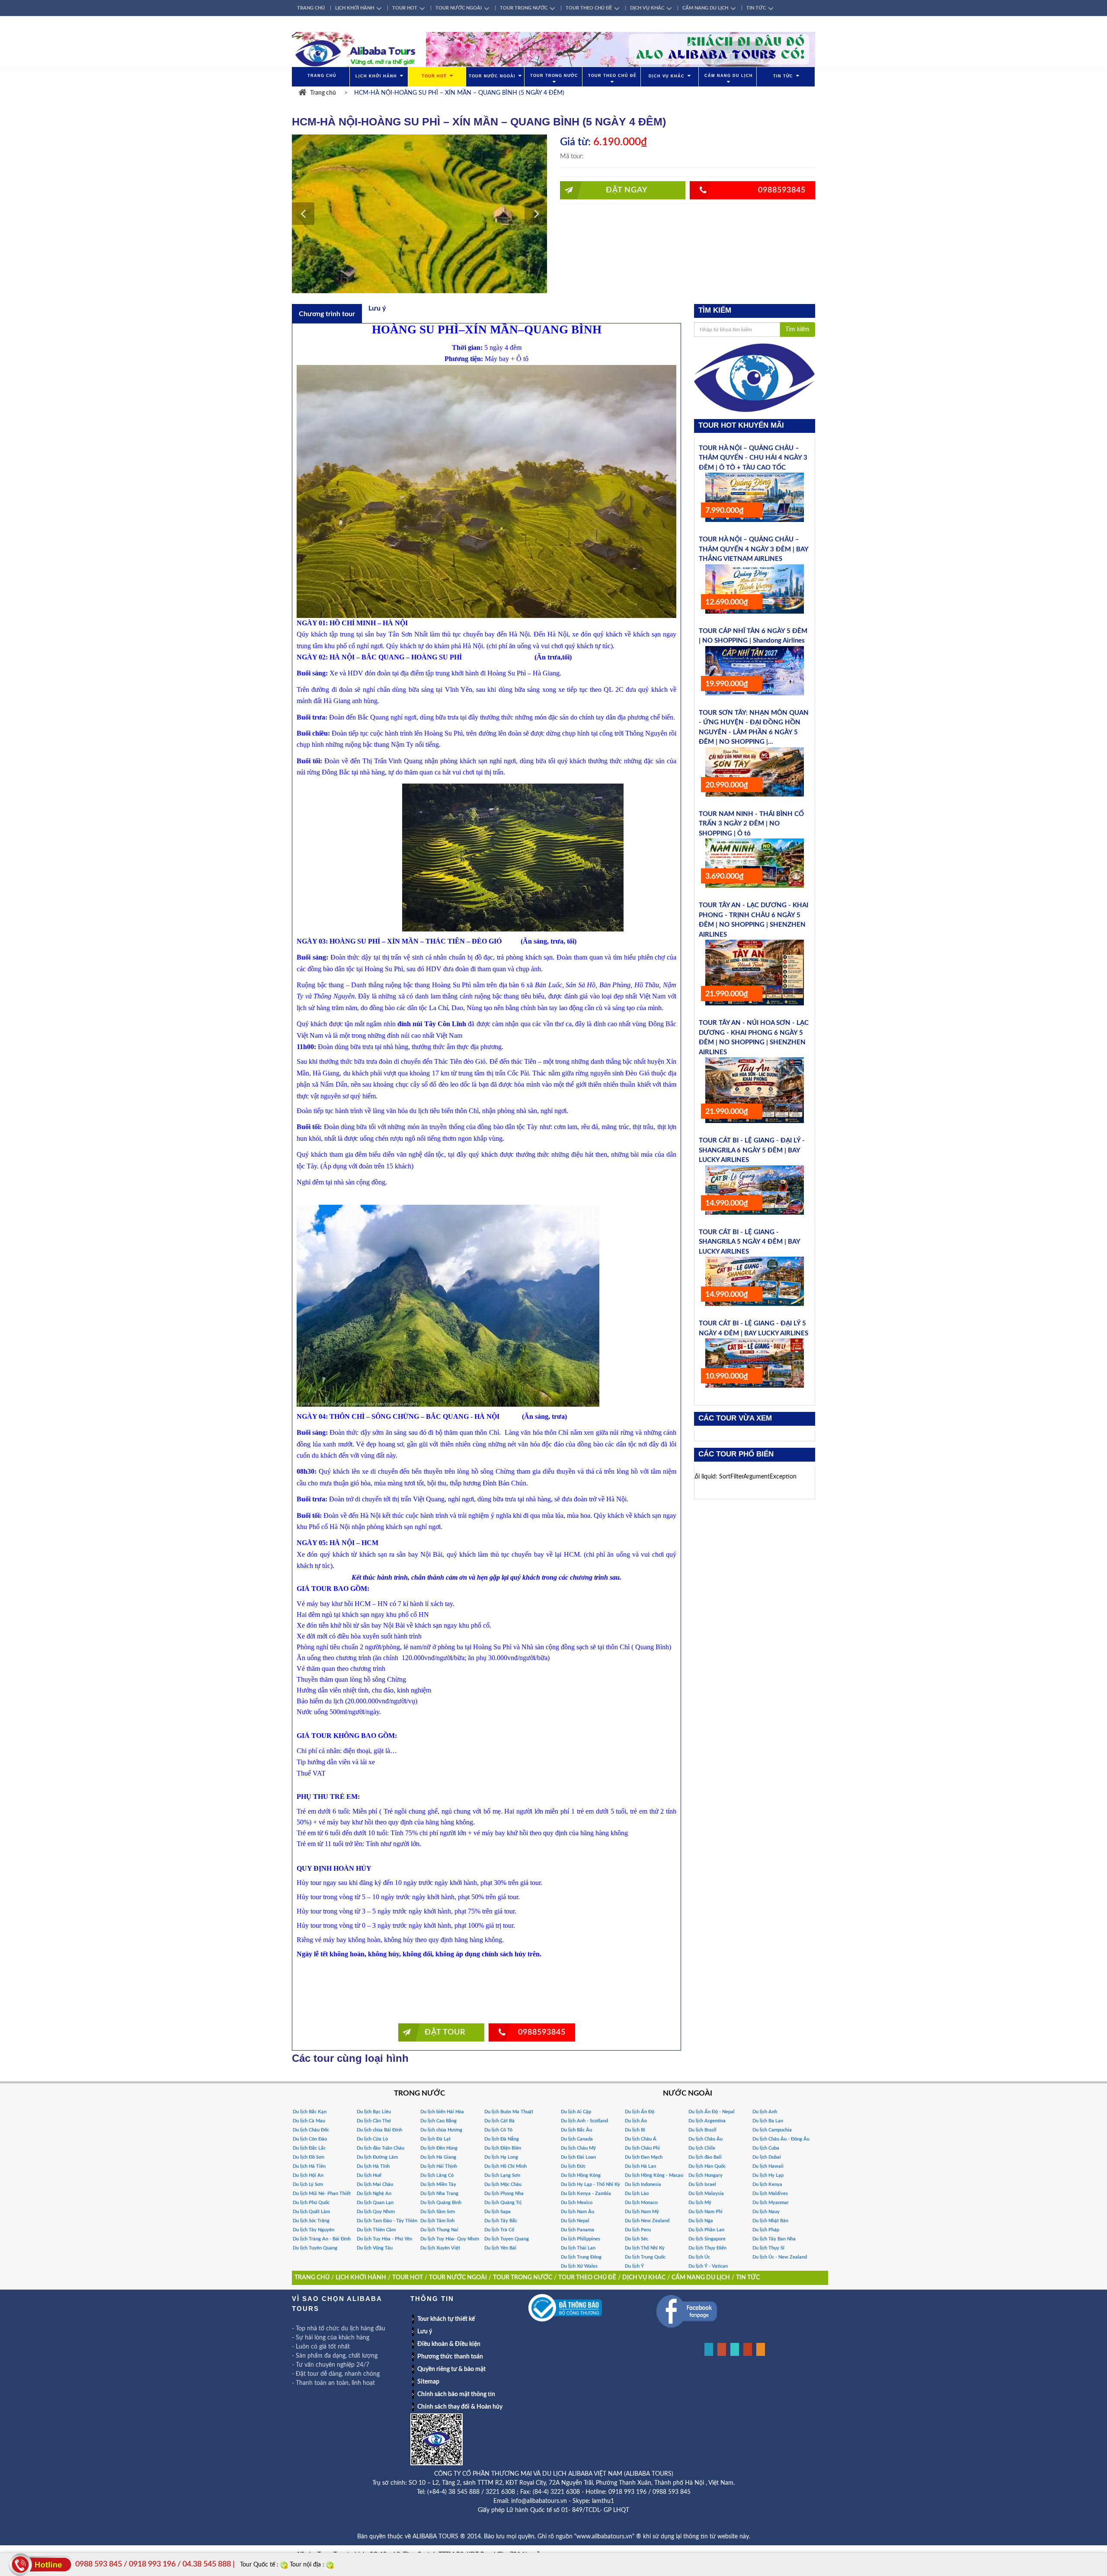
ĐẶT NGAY (627, 190)
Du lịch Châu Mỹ (578, 2148)
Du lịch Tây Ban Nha (774, 2239)
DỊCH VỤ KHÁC (647, 8)
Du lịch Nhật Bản (770, 2221)
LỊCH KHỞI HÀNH (355, 8)
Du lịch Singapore (707, 2239)
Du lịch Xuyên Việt (440, 2248)
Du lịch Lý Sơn (308, 2184)
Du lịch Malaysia (706, 2194)
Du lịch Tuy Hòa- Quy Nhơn (450, 2239)
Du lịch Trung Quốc (645, 2257)
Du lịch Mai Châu (375, 2184)
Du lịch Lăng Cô (437, 2175)
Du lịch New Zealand (647, 2221)
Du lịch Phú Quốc (311, 2203)
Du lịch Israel (702, 2184)
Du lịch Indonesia (643, 2184)
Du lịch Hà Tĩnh (373, 2166)
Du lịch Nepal (575, 2221)
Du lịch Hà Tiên (309, 2166)
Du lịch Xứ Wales (579, 2266)
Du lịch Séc (637, 2239)
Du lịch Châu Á (641, 2139)
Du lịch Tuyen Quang (507, 2239)
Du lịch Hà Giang (438, 2157)
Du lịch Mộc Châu (503, 2184)
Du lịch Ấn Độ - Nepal (712, 2112)
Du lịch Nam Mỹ (642, 2212)
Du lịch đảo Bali (705, 2157)
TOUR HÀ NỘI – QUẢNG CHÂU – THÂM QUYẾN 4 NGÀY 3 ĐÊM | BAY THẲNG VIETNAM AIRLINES (753, 549)
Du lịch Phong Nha (504, 2194)
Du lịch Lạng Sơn (502, 2175)
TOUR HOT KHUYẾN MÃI (741, 425)
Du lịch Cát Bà (499, 2121)
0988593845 (782, 190)
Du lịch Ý (634, 2266)
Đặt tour (445, 2032)
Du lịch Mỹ (700, 2203)
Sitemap (428, 2382)
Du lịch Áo (636, 2121)
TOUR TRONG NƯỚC (524, 8)
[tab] (327, 314)
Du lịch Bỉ (635, 2130)
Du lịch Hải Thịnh (439, 2166)
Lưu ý (425, 2332)
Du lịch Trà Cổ (499, 2230)
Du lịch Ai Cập (576, 2112)
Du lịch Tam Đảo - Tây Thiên (387, 2221)
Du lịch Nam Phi (705, 2212)
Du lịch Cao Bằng (438, 2121)
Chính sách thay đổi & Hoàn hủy (460, 2407)
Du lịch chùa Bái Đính (379, 2130)
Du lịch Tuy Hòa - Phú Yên (384, 2239)
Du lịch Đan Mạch (644, 2157)
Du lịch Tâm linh (437, 2221)
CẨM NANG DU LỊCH (705, 8)
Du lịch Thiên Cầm (376, 2230)
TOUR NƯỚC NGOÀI (459, 8)
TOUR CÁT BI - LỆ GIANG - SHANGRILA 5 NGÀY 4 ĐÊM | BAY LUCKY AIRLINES (749, 1242)
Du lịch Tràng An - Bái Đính (322, 2239)
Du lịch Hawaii (768, 2166)
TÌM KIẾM (715, 310)
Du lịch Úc (699, 2257)
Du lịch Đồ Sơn (309, 2157)
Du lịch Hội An (308, 2175)
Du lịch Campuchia (772, 2130)
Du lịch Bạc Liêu (374, 2112)
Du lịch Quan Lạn (375, 2203)
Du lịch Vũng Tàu (375, 2248)
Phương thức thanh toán (450, 2357)
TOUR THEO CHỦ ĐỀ (589, 8)
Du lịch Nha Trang (439, 2194)
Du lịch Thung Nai (439, 2230)
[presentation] (327, 314)
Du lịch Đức (573, 2166)
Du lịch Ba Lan (768, 2121)
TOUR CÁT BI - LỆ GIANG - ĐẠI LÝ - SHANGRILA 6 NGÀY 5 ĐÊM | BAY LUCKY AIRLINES (752, 1150)
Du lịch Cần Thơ (374, 2121)
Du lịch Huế (369, 2175)
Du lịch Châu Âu (705, 2139)
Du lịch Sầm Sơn (438, 2212)
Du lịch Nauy (766, 2212)
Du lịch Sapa (498, 2212)
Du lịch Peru (638, 2230)
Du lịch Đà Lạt (435, 2139)
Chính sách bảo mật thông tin (456, 2394)
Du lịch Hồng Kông (581, 2175)
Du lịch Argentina (707, 2121)
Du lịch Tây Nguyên (314, 2230)
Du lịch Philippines (581, 2239)
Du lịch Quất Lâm (311, 2212)
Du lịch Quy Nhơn (376, 2212)
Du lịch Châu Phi (642, 2148)
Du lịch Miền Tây (438, 2184)
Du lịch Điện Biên (503, 2148)
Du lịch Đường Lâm (377, 2157)
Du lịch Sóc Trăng (311, 2221)
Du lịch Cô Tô (498, 2130)
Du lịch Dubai (767, 2157)
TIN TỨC (756, 8)
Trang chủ (323, 93)
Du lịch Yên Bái (500, 2248)
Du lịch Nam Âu (577, 2212)
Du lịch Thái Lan (578, 2248)
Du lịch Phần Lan (706, 2230)
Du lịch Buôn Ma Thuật (509, 2112)
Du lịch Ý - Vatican (708, 2266)
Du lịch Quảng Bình (441, 2203)
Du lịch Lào (637, 2194)
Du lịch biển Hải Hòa (442, 2112)
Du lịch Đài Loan (578, 2157)
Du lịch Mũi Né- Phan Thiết (322, 2194)
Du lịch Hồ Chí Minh (506, 2166)
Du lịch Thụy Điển (707, 2248)
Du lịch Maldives (770, 2194)
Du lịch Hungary (705, 2175)
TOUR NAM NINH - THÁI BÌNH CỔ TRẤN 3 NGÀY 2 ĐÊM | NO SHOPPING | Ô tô (751, 824)
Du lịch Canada (577, 2139)
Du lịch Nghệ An (374, 2194)
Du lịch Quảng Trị (503, 2203)
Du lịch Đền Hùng (439, 2148)
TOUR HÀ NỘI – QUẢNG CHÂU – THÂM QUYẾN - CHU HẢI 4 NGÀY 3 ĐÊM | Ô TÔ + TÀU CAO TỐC (753, 458)
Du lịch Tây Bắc (501, 2221)
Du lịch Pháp (766, 2230)
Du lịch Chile (702, 2148)
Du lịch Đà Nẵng (502, 2139)
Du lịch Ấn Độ (640, 2112)
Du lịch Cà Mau (309, 2121)
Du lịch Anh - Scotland (584, 2121)
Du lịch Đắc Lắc (309, 2148)
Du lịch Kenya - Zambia (586, 2194)
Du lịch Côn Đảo (310, 2139)
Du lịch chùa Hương (441, 2130)
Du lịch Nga (701, 2221)
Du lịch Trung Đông (581, 2257)
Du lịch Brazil (702, 2130)
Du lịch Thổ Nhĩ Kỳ (645, 2248)
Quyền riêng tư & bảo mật (451, 2369)
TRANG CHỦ (311, 8)
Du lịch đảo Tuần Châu (381, 2148)
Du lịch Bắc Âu (576, 2130)
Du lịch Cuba (766, 2148)
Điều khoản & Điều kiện (449, 2344)
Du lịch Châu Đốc (311, 2130)
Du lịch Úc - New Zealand (780, 2257)
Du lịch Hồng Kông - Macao (654, 2175)
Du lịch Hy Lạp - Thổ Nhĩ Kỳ (590, 2184)
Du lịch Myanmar (771, 2203)
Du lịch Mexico (577, 2203)
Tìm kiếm (797, 330)
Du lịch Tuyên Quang (315, 2248)
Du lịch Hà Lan (640, 2166)
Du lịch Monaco (641, 2203)
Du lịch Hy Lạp (768, 2175)
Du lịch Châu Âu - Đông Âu (781, 2139)
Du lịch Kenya (767, 2184)
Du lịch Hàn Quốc (707, 2166)
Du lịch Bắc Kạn (310, 2112)
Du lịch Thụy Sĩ (768, 2248)
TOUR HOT (405, 8)
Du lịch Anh (765, 2112)
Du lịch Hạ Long (501, 2157)
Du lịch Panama (577, 2230)
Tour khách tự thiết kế (446, 2319)
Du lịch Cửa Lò (372, 2139)
